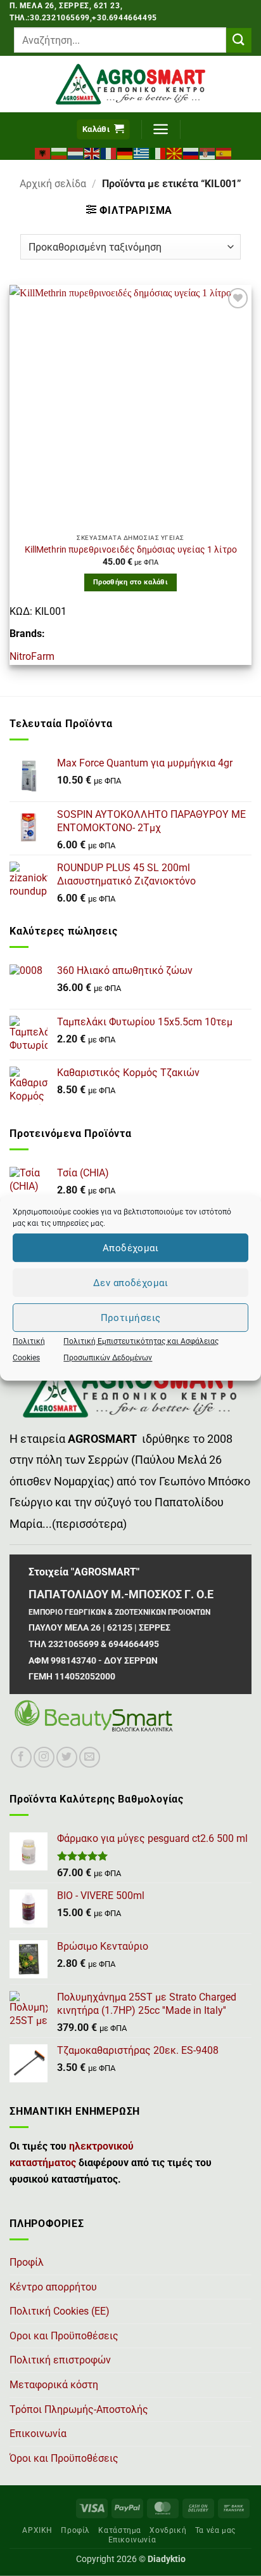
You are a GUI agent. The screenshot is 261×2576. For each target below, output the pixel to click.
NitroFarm (32, 656)
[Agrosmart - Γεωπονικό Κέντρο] (131, 84)
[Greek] (142, 152)
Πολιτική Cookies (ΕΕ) (60, 2311)
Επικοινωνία (38, 2434)
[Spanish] (224, 152)
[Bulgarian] (60, 152)
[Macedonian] (175, 152)
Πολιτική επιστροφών (60, 2360)
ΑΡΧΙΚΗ (37, 2530)
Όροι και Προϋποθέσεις (64, 2458)
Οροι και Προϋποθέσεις (64, 2336)
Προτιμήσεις (131, 1318)
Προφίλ (27, 2262)
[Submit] (239, 40)
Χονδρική (168, 2530)
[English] (92, 152)
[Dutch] (76, 152)
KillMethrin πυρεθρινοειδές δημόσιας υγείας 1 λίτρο (131, 549)
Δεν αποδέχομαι (130, 1283)
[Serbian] (208, 152)
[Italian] (158, 152)
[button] (103, 130)
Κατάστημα (120, 2530)
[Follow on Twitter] (67, 1757)
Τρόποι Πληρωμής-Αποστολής (79, 2409)
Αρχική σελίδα (53, 184)
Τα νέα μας (215, 2530)
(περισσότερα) (89, 1524)
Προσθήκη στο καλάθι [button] (130, 582)
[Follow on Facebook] (21, 1757)
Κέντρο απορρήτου (53, 2287)
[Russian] (191, 152)
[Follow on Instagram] (44, 1757)
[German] (125, 152)
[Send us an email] (90, 1757)
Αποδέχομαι (131, 1248)
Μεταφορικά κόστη (54, 2385)
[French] (109, 152)
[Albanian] (43, 152)
